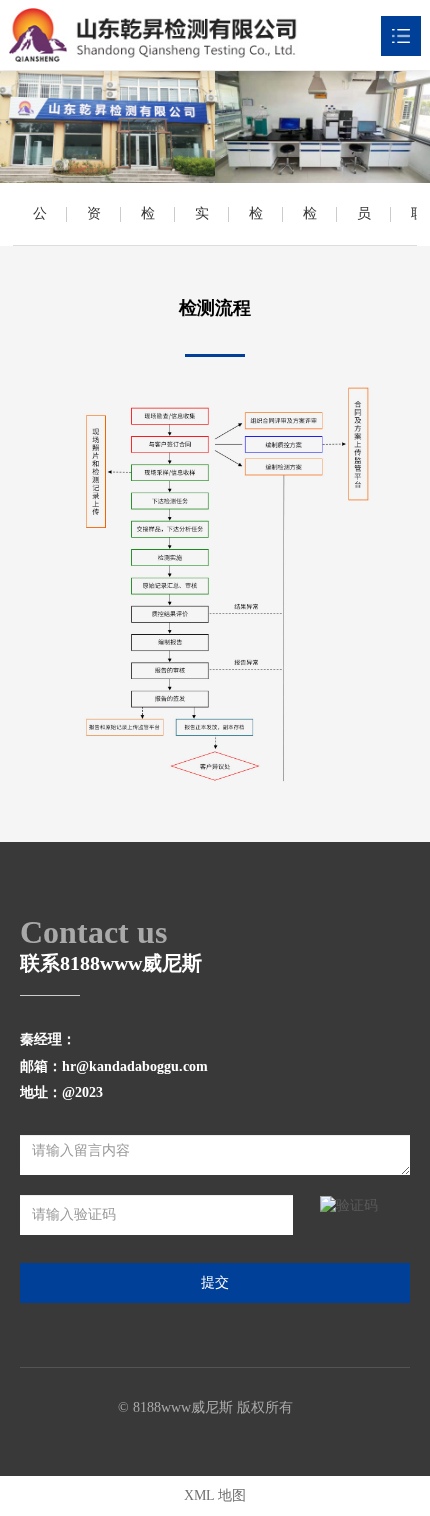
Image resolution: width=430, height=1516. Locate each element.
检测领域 (256, 225)
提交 (215, 1282)
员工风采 (364, 225)
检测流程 (310, 225)
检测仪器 (148, 225)
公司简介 (40, 225)
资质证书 (94, 225)
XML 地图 (215, 1495)
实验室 (202, 225)
